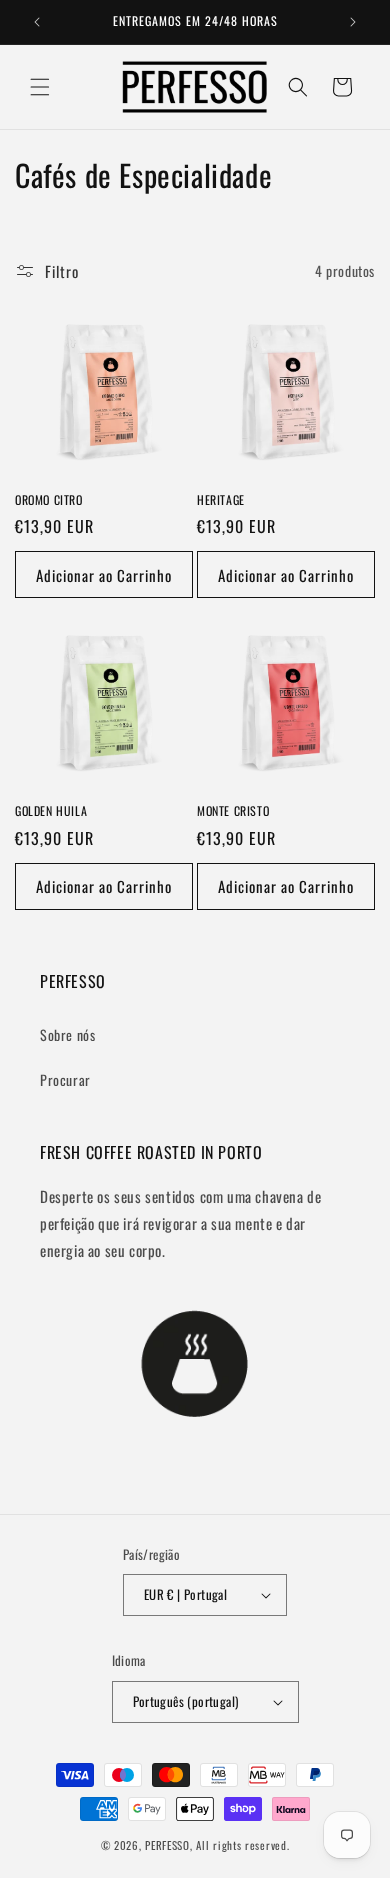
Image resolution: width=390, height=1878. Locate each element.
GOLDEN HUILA (51, 811)
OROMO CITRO (49, 500)
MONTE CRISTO (233, 811)
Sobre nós (67, 1034)
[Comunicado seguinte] (353, 22)
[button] (40, 87)
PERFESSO (167, 1845)
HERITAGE (221, 500)
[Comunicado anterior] (37, 22)
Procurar (65, 1079)
